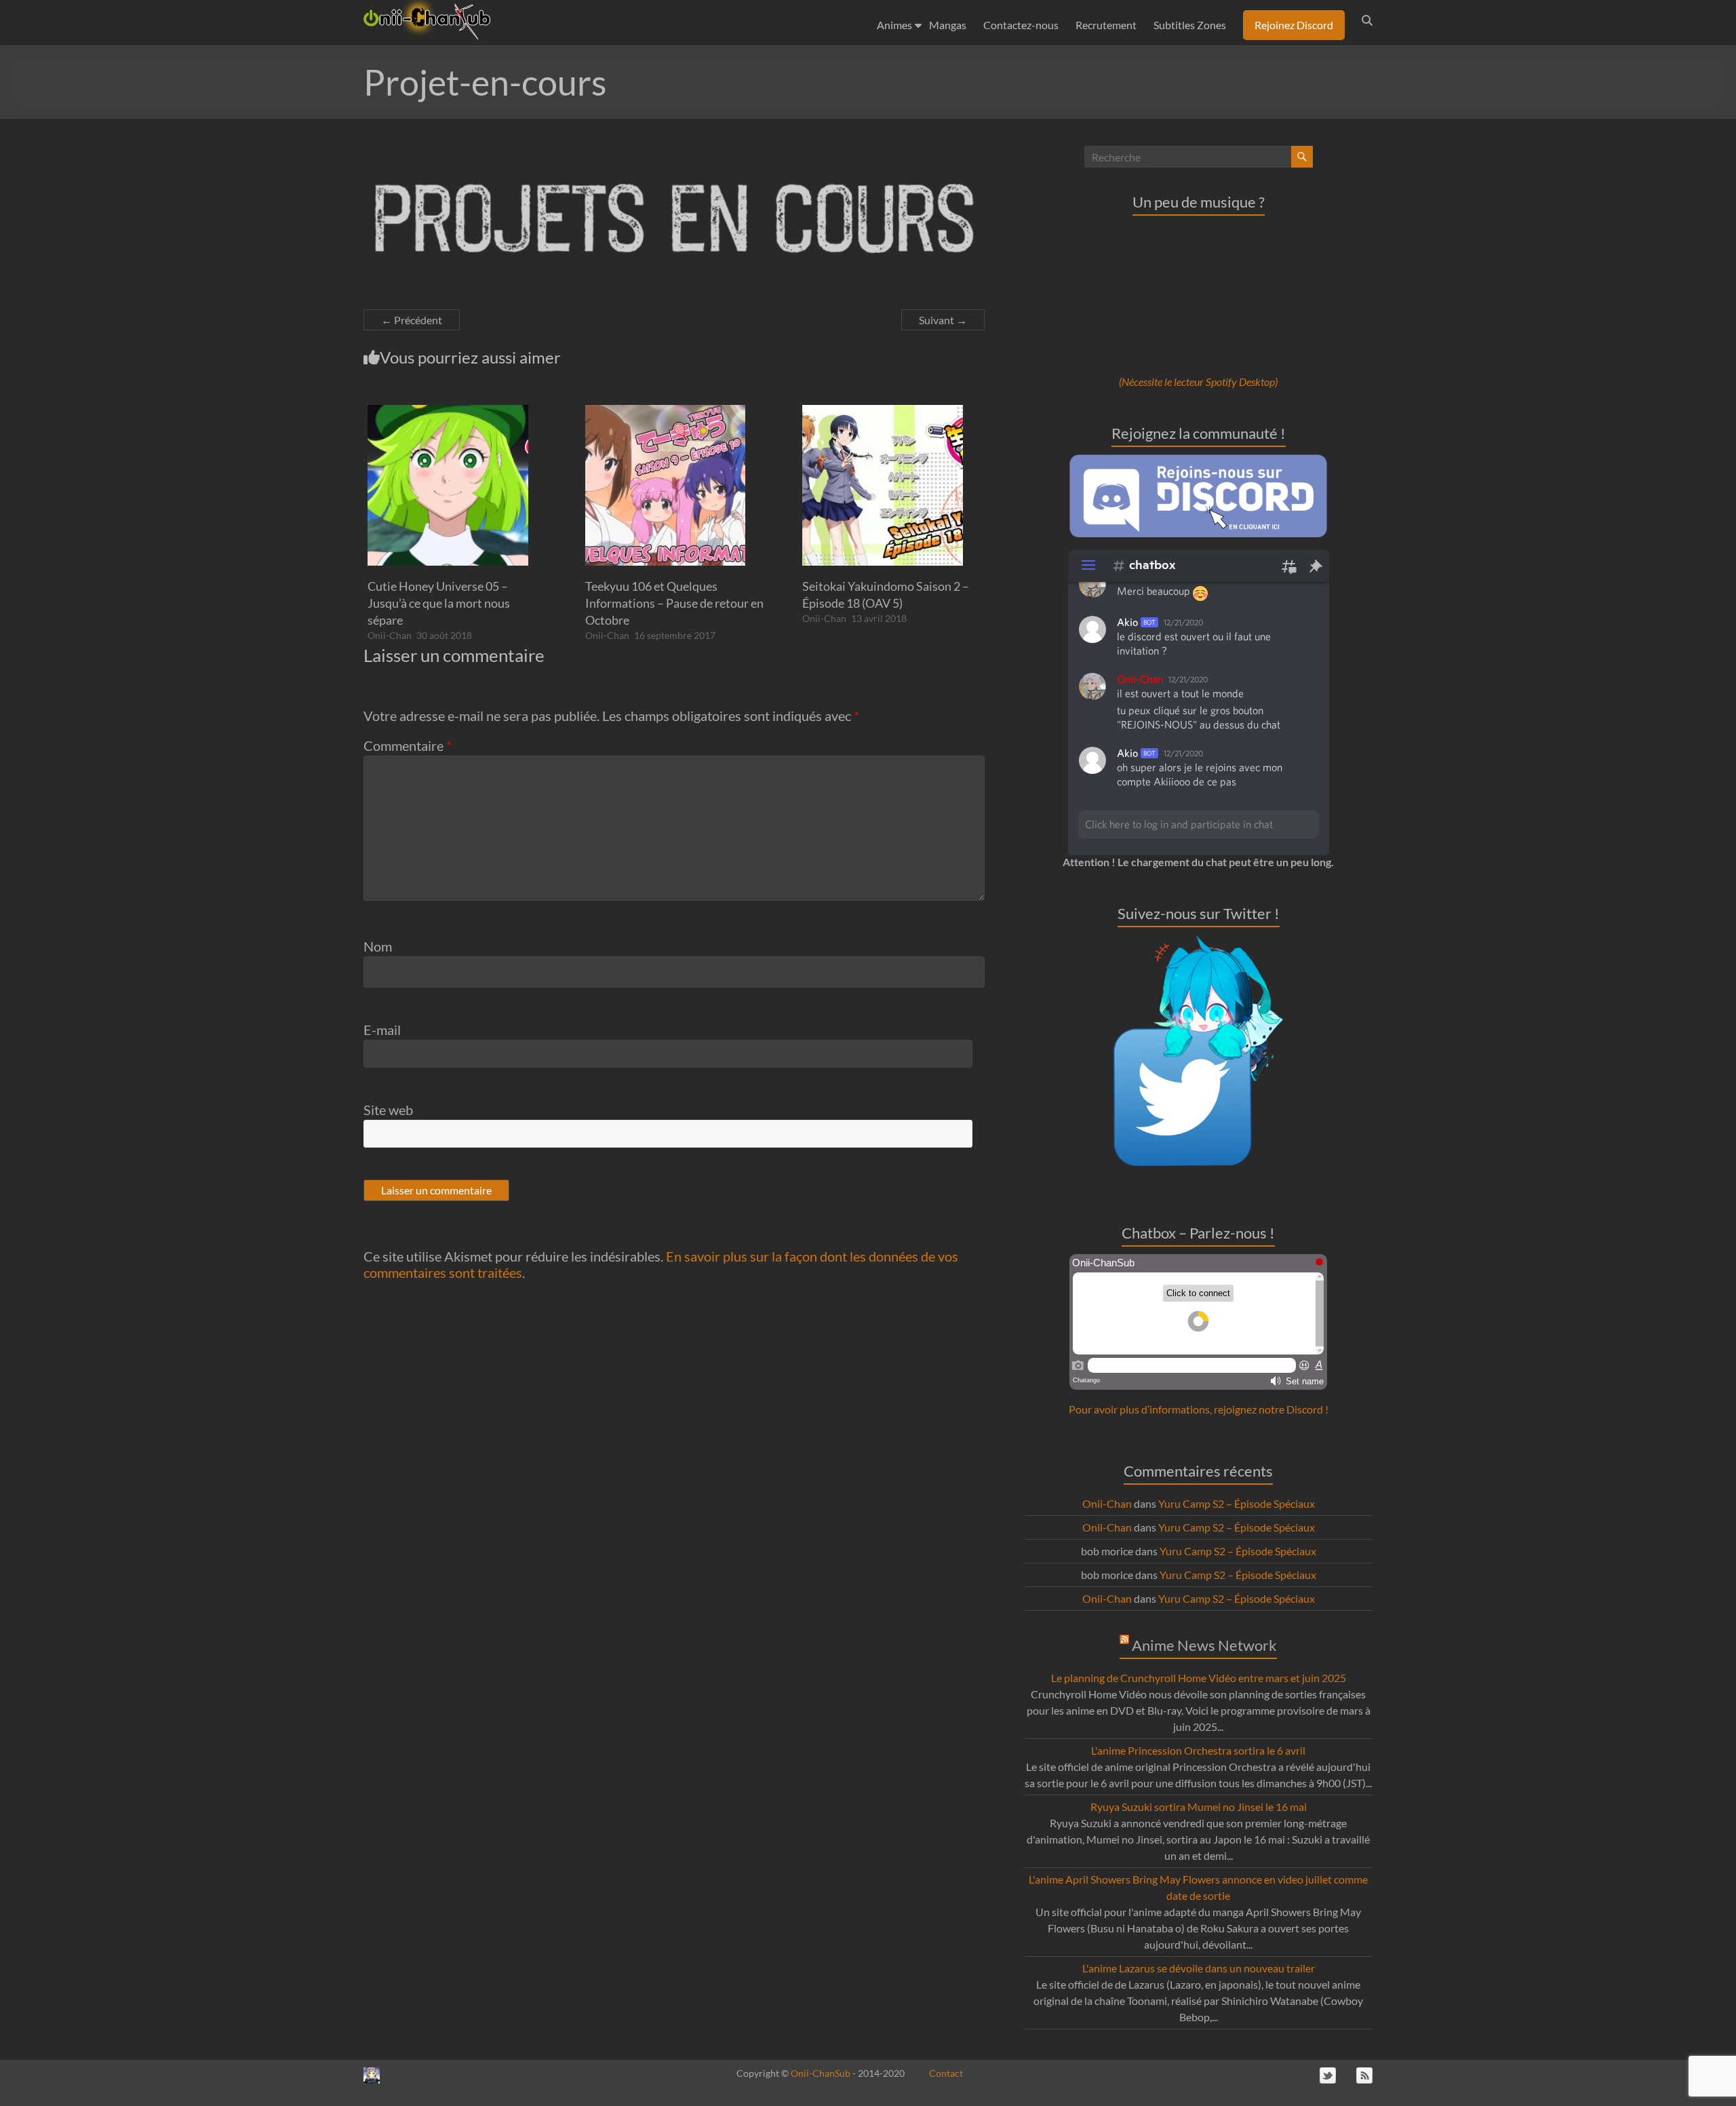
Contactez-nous (1021, 25)
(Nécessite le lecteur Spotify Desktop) (1198, 382)
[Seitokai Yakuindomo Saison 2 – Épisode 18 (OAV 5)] (883, 411)
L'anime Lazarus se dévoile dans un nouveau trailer (1199, 1968)
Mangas (948, 25)
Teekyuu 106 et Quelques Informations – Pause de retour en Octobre (674, 603)
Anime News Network (1204, 1645)
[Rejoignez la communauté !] (1198, 461)
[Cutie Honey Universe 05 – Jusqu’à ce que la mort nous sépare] (448, 411)
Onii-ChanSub (821, 2073)
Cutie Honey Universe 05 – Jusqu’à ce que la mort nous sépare (439, 603)
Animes (894, 25)
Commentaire (408, 745)
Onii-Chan (390, 635)
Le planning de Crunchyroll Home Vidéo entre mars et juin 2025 (1199, 1678)
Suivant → (943, 320)
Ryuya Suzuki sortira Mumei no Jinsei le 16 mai (1199, 1807)
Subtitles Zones (1190, 25)
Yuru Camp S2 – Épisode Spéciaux (1237, 1503)
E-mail (382, 1030)
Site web (388, 1110)
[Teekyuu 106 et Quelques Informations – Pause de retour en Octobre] (666, 411)
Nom (378, 946)
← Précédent (412, 320)
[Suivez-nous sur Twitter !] (1198, 943)
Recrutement (1106, 25)
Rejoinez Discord (1294, 25)
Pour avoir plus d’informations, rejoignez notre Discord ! (1199, 1409)
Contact (946, 2073)
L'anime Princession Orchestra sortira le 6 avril (1198, 1750)
